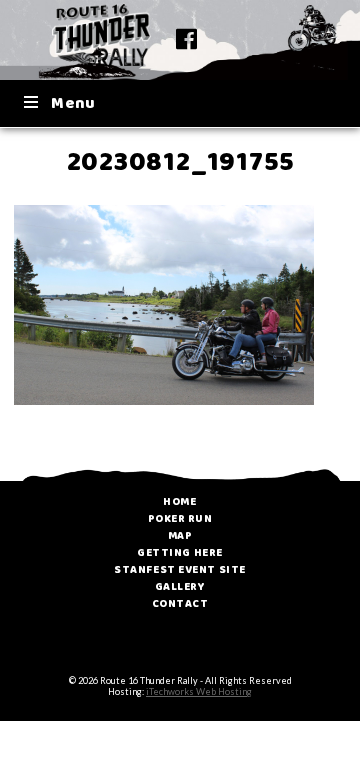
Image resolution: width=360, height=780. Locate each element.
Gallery (180, 587)
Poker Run (180, 519)
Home (179, 502)
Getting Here (180, 553)
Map (180, 536)
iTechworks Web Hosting (199, 691)
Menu (73, 103)
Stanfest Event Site (179, 570)
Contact (180, 604)
